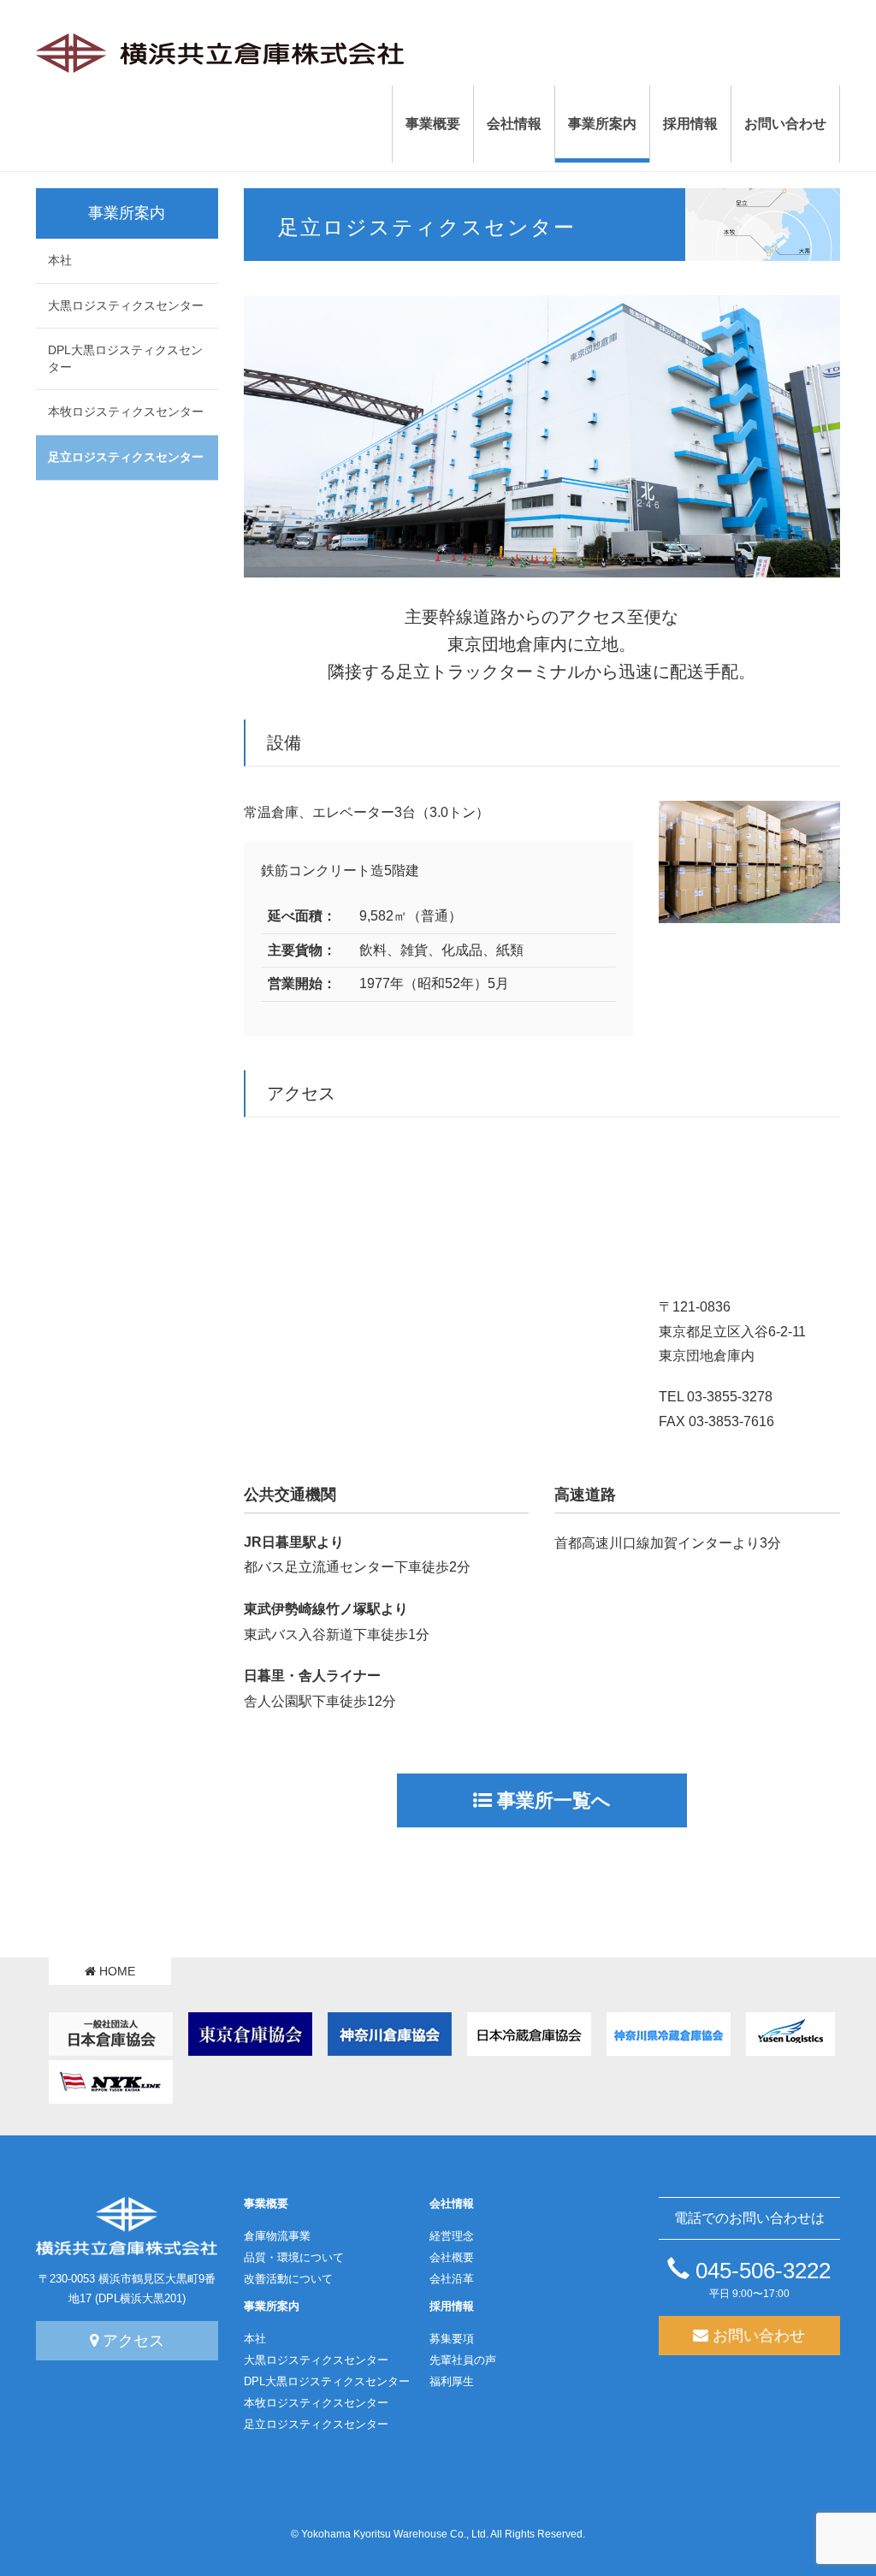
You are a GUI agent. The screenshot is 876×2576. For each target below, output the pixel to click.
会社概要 (452, 2258)
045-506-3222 (760, 2271)
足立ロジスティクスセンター (126, 457)
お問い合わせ (757, 2336)
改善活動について (288, 2279)
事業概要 (266, 2204)
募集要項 (452, 2339)
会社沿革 (452, 2279)
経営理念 (452, 2236)
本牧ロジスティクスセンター (126, 412)
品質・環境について (294, 2258)
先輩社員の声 (463, 2360)
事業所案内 (272, 2307)
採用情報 (452, 2307)
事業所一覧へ (551, 1800)
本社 (60, 260)
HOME (115, 1971)
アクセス (131, 2341)
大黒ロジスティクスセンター (126, 305)
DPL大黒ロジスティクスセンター (125, 358)
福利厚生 (452, 2382)
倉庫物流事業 (277, 2236)
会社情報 (452, 2204)
